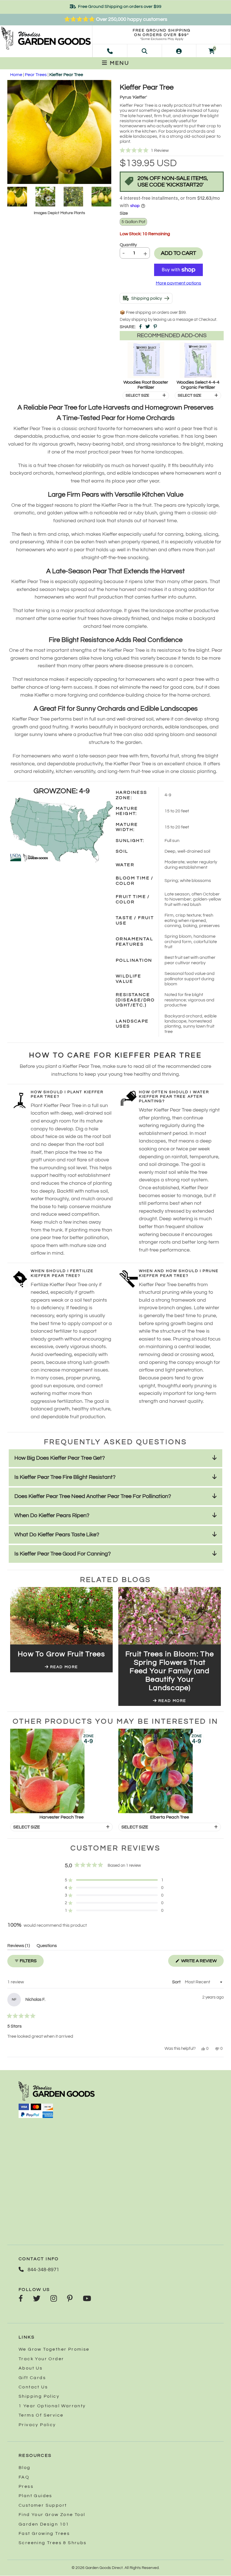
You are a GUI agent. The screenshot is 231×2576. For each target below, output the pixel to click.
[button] (172, 151)
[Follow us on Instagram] (54, 2299)
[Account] (179, 51)
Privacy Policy (37, 2425)
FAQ (24, 2477)
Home (16, 75)
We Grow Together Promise (54, 2349)
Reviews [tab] (19, 1947)
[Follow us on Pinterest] (70, 2299)
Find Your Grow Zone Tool (52, 2515)
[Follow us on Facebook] (21, 2299)
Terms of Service (41, 2415)
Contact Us (33, 2387)
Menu (119, 63)
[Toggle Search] (145, 51)
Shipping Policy (39, 2396)
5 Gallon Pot (133, 222)
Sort (177, 1982)
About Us (31, 2368)
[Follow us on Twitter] (37, 2299)
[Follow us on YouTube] (87, 2299)
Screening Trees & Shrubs (53, 2543)
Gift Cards (32, 2378)
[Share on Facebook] (140, 327)
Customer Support (43, 2505)
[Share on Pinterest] (155, 327)
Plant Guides (35, 2496)
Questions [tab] (47, 1947)
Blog (25, 2468)
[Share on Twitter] (148, 327)
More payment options (178, 283)
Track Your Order (41, 2359)
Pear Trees (36, 75)
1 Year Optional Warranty (52, 2406)
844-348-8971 (43, 2270)
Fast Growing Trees (44, 2533)
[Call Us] (110, 51)
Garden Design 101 (44, 2524)
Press (26, 2486)
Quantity (128, 245)
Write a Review (202, 1962)
